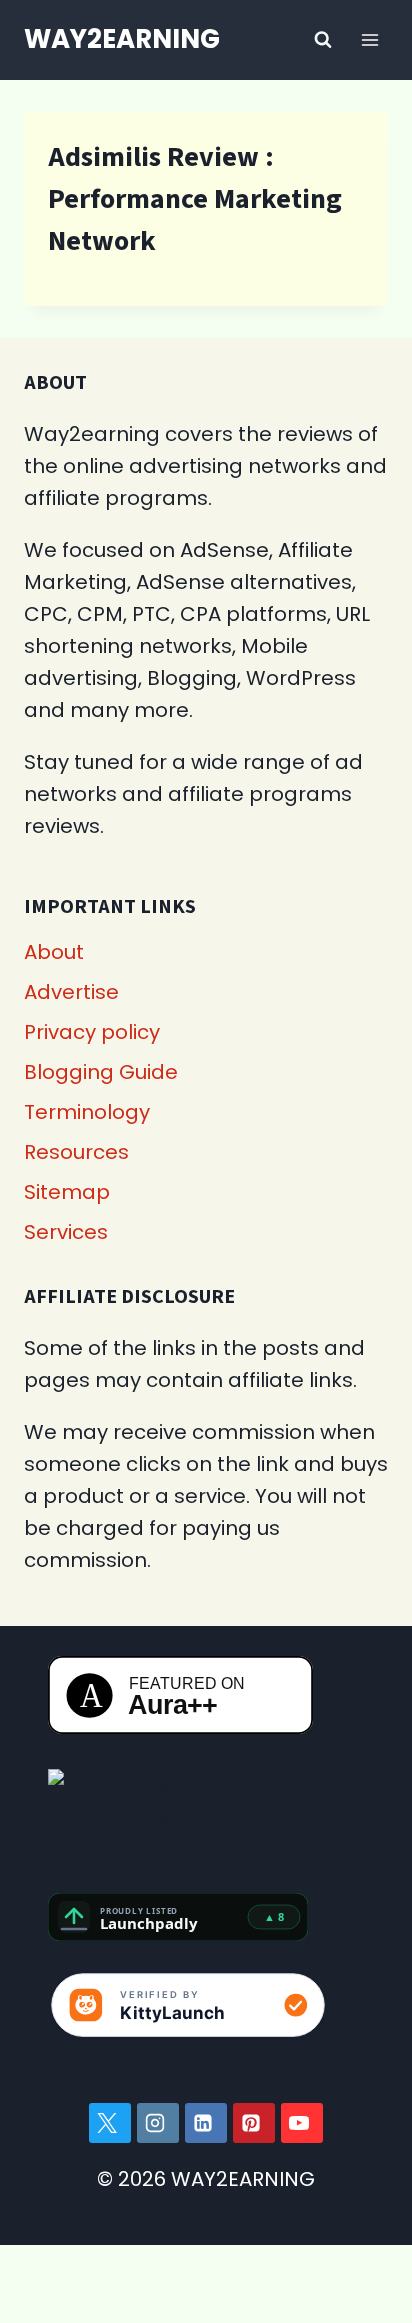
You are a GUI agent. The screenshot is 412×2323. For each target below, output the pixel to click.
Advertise (71, 992)
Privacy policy (92, 1032)
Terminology (87, 1112)
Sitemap (67, 1192)
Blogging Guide (101, 1072)
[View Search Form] (323, 40)
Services (66, 1232)
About (54, 952)
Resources (76, 1152)
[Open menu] (369, 39)
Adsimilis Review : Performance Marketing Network (195, 199)
